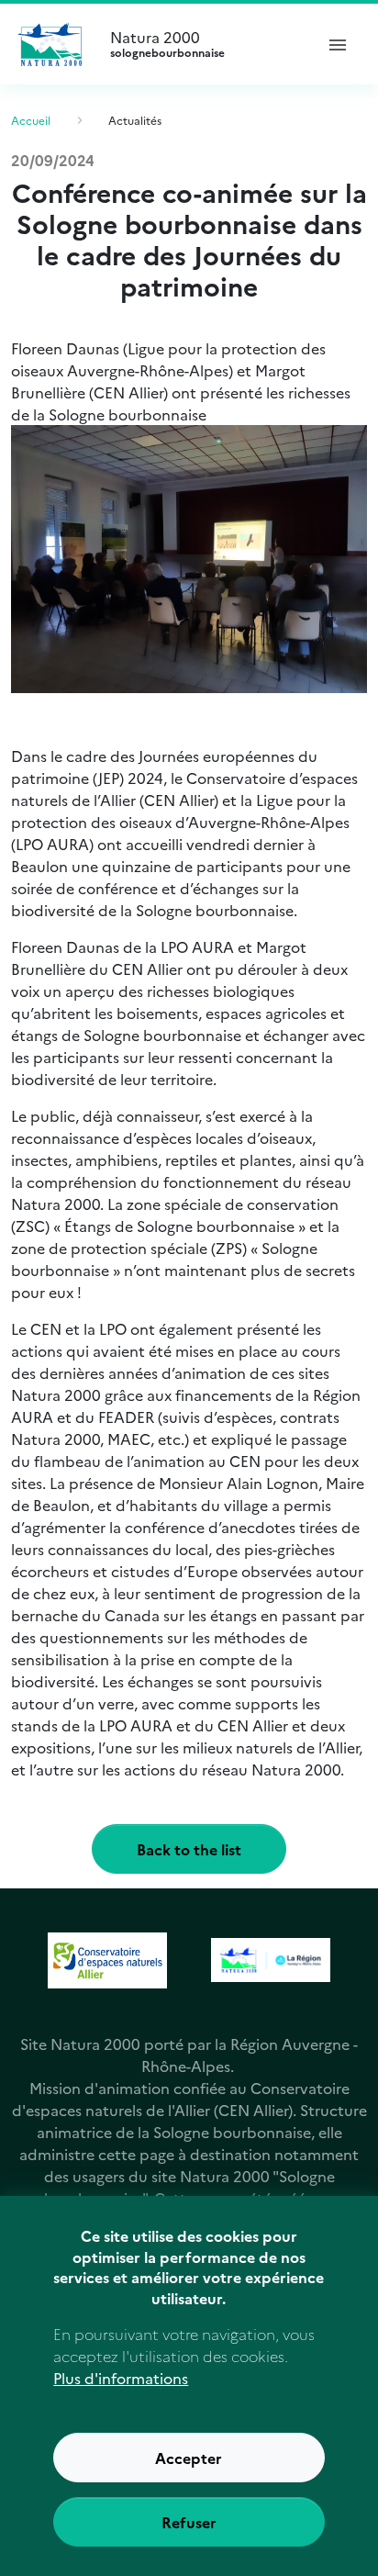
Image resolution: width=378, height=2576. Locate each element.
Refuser (189, 2522)
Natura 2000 (167, 44)
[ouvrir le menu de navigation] (338, 44)
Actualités (135, 120)
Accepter (189, 2458)
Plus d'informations (121, 2378)
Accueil (31, 120)
